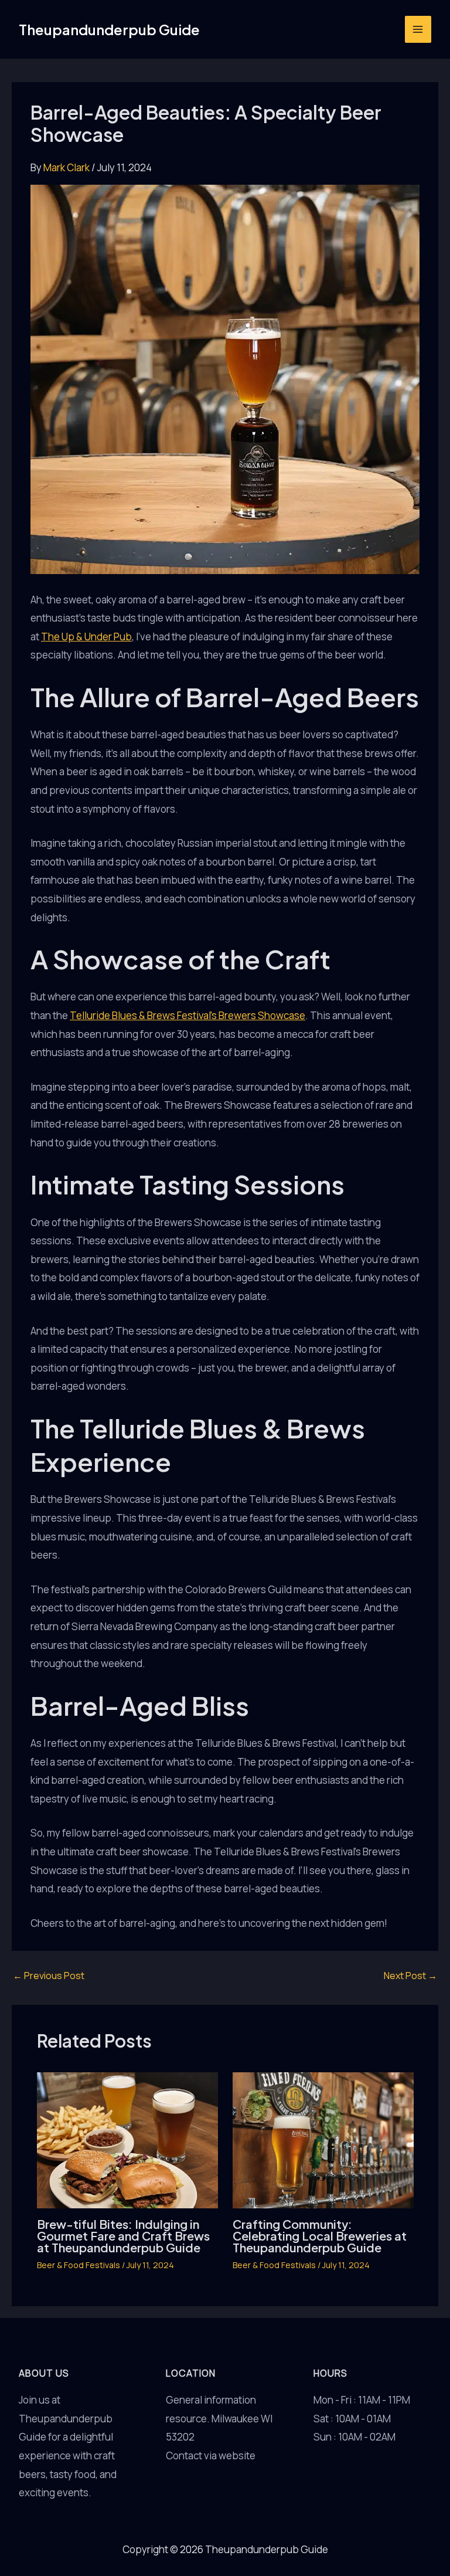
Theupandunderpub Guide (109, 29)
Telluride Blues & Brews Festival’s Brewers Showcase (187, 1015)
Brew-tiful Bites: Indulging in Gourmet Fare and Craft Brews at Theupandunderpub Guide (123, 2236)
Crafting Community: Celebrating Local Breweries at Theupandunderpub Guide (320, 2236)
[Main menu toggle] (418, 29)
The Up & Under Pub (86, 637)
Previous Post (49, 1976)
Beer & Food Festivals (79, 2265)
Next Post (410, 1976)
